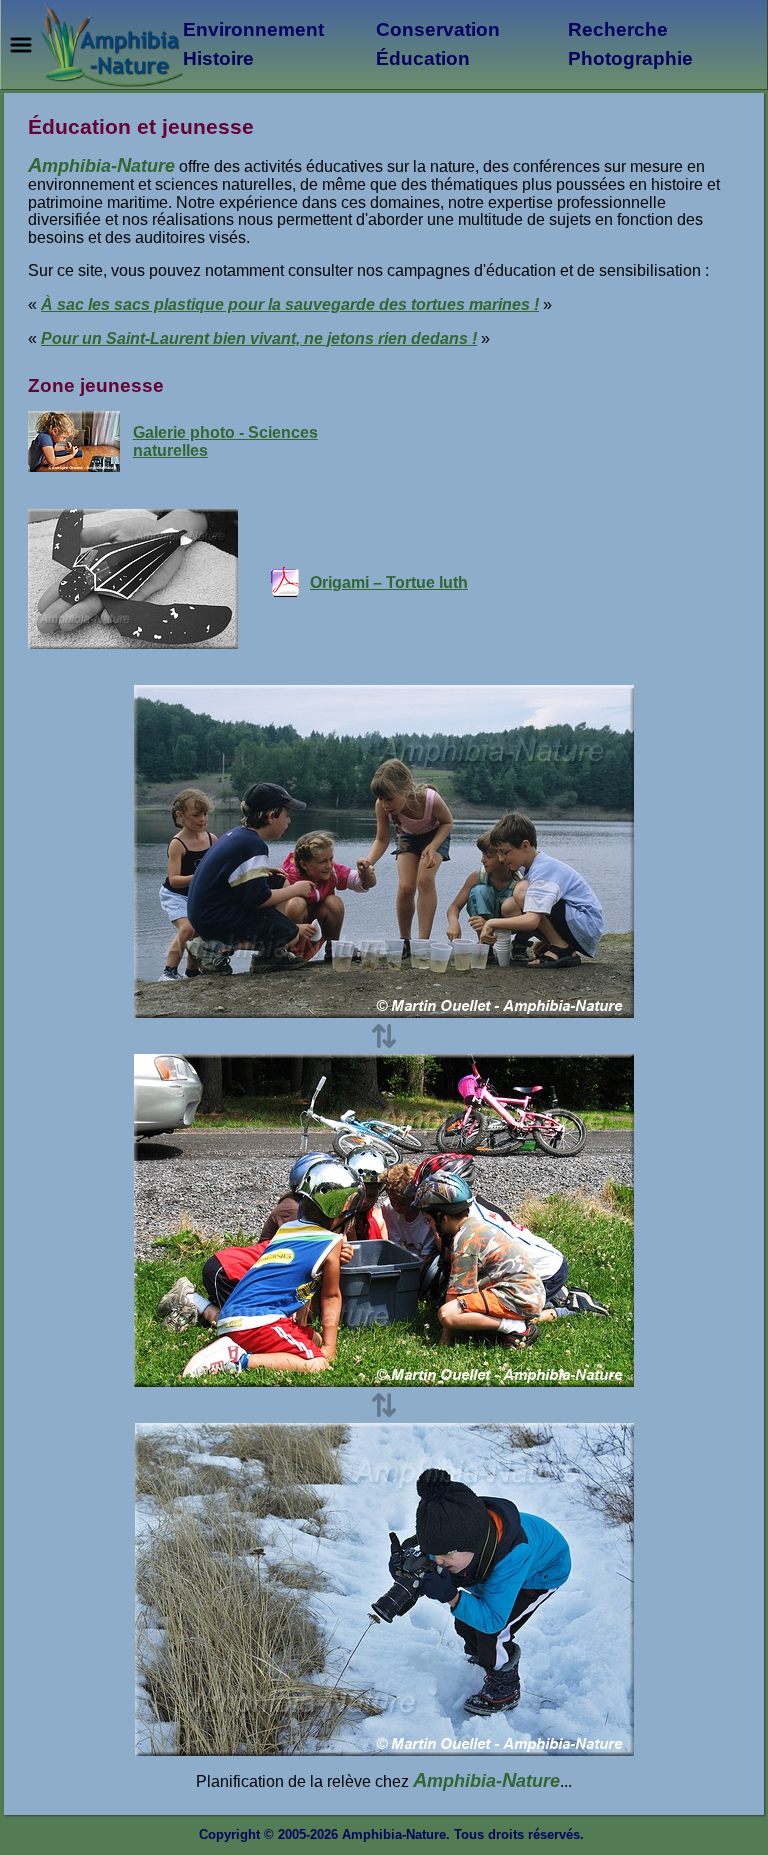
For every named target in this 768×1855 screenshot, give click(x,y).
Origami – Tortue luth (389, 582)
